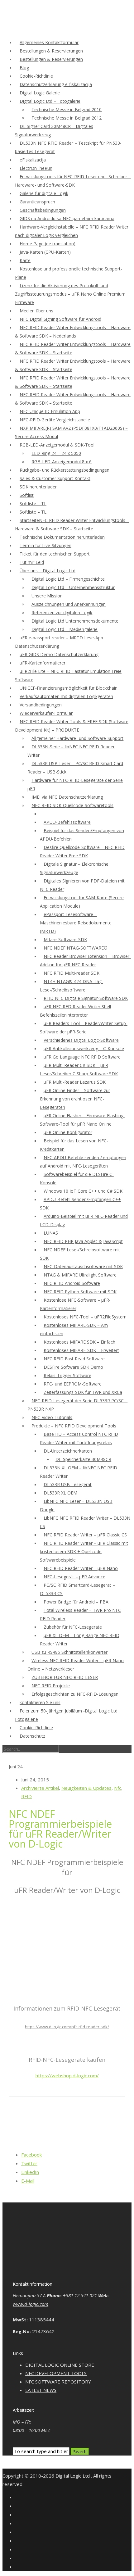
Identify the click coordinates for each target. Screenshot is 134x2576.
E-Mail (28, 2181)
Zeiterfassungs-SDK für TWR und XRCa (83, 1392)
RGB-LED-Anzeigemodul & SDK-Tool (57, 445)
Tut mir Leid (32, 562)
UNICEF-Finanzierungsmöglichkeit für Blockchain (69, 688)
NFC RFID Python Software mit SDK (80, 1292)
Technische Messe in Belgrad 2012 (67, 118)
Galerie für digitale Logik (44, 193)
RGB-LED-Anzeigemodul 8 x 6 (62, 462)
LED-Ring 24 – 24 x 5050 (56, 453)
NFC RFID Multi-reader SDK (72, 973)
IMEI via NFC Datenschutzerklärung (67, 797)
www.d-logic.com (31, 2304)
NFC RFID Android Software (72, 1283)
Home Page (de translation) (48, 244)
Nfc (118, 1788)
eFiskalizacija (33, 160)
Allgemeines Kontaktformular (49, 42)
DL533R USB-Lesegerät (68, 1484)
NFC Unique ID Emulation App (50, 411)
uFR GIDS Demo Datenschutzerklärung (59, 654)
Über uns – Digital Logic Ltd (48, 571)
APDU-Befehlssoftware (67, 822)
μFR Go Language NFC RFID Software (82, 1057)
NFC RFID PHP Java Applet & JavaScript (83, 1241)
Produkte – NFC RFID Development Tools (74, 1426)
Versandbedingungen (41, 705)
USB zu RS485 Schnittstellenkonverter (69, 1652)
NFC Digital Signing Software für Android (60, 319)
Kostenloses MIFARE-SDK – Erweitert (81, 1350)
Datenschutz (32, 1736)
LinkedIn (30, 2172)
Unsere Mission (47, 596)
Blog (24, 68)
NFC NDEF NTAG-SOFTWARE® (76, 948)
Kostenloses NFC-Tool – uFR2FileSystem (85, 1317)
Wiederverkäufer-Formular (46, 713)
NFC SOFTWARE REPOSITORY (58, 2382)
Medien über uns (36, 311)
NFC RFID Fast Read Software (74, 1359)
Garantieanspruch (37, 202)
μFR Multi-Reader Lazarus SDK (75, 1082)
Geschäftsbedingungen (43, 210)
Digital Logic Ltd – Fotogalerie (50, 101)
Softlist (27, 495)
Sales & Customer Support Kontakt (55, 478)
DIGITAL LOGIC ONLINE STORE (60, 2365)
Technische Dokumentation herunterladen (62, 537)
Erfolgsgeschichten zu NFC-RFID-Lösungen (75, 1694)
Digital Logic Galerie (40, 93)
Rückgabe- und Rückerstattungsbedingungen (65, 470)
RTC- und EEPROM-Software (73, 1384)
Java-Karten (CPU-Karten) (45, 252)
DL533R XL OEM (60, 1493)
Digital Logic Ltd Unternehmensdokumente (75, 621)
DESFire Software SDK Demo (73, 1367)
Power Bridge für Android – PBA (76, 1602)
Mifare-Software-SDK (65, 939)
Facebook (31, 2155)
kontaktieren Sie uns (40, 1702)
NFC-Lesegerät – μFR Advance (74, 1577)
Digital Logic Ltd (73, 2476)
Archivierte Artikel (40, 1788)
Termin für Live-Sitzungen (45, 545)
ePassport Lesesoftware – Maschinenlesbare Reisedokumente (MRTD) (76, 923)
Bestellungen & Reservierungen (51, 51)
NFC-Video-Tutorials (52, 1417)
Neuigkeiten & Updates (86, 1788)
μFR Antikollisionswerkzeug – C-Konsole (84, 1048)
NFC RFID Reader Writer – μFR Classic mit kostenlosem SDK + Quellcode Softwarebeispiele (84, 1551)
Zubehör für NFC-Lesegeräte (73, 1627)
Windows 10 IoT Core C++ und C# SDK (83, 1191)
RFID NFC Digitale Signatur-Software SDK (86, 998)
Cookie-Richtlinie (36, 76)
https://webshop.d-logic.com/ (67, 2075)
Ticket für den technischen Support (55, 554)
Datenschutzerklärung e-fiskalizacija (56, 84)
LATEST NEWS (41, 2390)
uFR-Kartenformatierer (43, 663)
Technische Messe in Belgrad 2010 (67, 109)
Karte (25, 260)
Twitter (29, 2163)
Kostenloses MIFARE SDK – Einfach (79, 1342)
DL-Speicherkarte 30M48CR (83, 1459)
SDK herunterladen (39, 487)
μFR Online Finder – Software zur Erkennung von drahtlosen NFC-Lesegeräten (75, 1099)
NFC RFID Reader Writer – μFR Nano (81, 1568)
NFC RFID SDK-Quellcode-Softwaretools (72, 805)
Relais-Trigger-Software (67, 1375)
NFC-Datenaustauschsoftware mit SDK (83, 1266)
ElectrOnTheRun (36, 168)
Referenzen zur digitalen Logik (62, 612)
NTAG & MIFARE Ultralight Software (80, 1275)
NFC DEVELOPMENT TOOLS (56, 2373)
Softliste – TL (33, 503)
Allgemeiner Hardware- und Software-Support (77, 738)
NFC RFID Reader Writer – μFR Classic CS (85, 1535)
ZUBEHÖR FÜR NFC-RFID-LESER (65, 1677)
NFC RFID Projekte (51, 1686)
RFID (26, 1796)
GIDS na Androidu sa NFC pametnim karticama (67, 218)
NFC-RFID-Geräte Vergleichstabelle (55, 420)
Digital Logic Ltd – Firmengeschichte (68, 579)
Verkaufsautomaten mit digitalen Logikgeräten (66, 696)
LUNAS (51, 1233)
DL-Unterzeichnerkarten (68, 1451)
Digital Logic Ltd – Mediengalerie (65, 629)
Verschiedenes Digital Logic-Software (81, 1040)
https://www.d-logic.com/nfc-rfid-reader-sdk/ (67, 2027)
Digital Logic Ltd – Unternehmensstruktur (73, 587)
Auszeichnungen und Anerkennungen (69, 604)
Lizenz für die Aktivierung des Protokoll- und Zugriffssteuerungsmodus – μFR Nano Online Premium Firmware (70, 294)
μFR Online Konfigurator (68, 1132)
